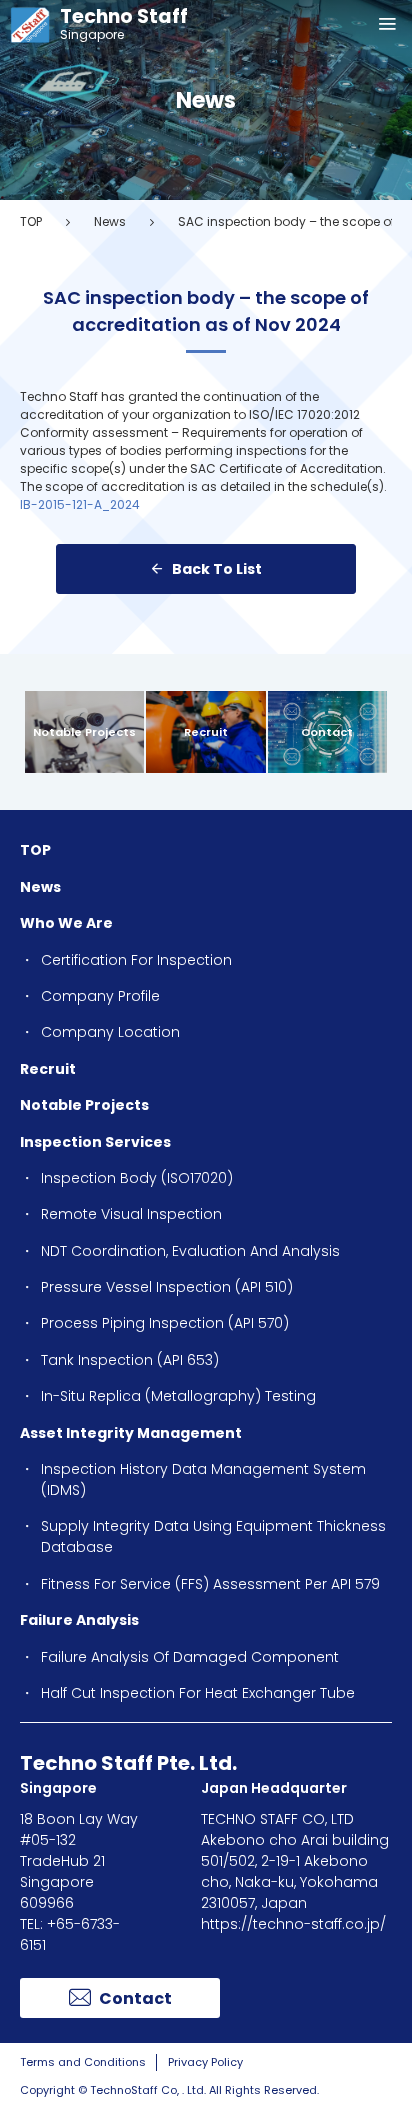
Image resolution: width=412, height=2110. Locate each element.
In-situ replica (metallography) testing (178, 1396)
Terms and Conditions (83, 2062)
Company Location (110, 1032)
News (110, 221)
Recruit (206, 732)
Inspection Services (95, 1142)
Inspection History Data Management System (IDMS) (203, 1479)
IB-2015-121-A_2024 (80, 504)
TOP (31, 221)
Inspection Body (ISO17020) (137, 1178)
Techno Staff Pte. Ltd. (128, 1763)
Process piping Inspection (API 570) (165, 1323)
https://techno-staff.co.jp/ (293, 1924)
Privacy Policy (205, 2062)
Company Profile (100, 996)
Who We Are (66, 923)
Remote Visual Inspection (131, 1214)
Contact (327, 732)
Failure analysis (79, 1620)
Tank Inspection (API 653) (130, 1360)
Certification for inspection (136, 960)
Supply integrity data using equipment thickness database (213, 1536)
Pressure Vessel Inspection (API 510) (167, 1287)
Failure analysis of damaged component (190, 1657)
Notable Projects (84, 732)
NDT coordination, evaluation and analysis (190, 1251)
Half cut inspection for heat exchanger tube (198, 1693)
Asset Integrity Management (131, 1433)
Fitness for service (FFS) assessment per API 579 (210, 1584)
